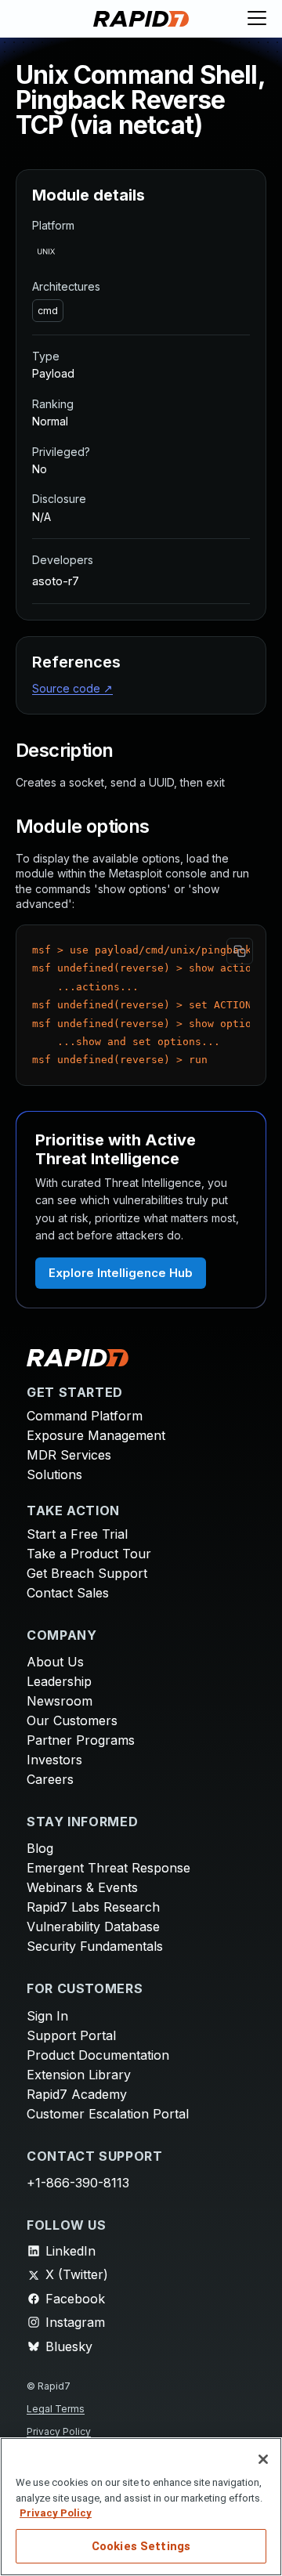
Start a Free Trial (77, 1534)
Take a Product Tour (89, 1554)
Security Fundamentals (95, 1946)
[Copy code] (240, 951)
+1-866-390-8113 (78, 2183)
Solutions (54, 1474)
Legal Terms (56, 2409)
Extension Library (79, 2075)
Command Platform (85, 1416)
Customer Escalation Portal (108, 2114)
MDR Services (69, 1455)
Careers (50, 1779)
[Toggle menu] (257, 19)
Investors (54, 1760)
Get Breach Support (87, 1573)
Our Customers (72, 1720)
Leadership (59, 1681)
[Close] (263, 2459)
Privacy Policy (59, 2431)
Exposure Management (96, 1435)
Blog (40, 1848)
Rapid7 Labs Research (93, 1907)
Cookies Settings (141, 2546)
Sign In (47, 2016)
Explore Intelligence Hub (121, 1273)
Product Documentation (98, 2055)
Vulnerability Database (93, 1927)
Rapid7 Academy (77, 2094)
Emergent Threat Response (108, 1868)
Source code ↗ (72, 688)
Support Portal (71, 2035)
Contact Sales (68, 1593)
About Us (55, 1662)
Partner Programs (81, 1740)
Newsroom (60, 1701)
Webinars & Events (82, 1887)
